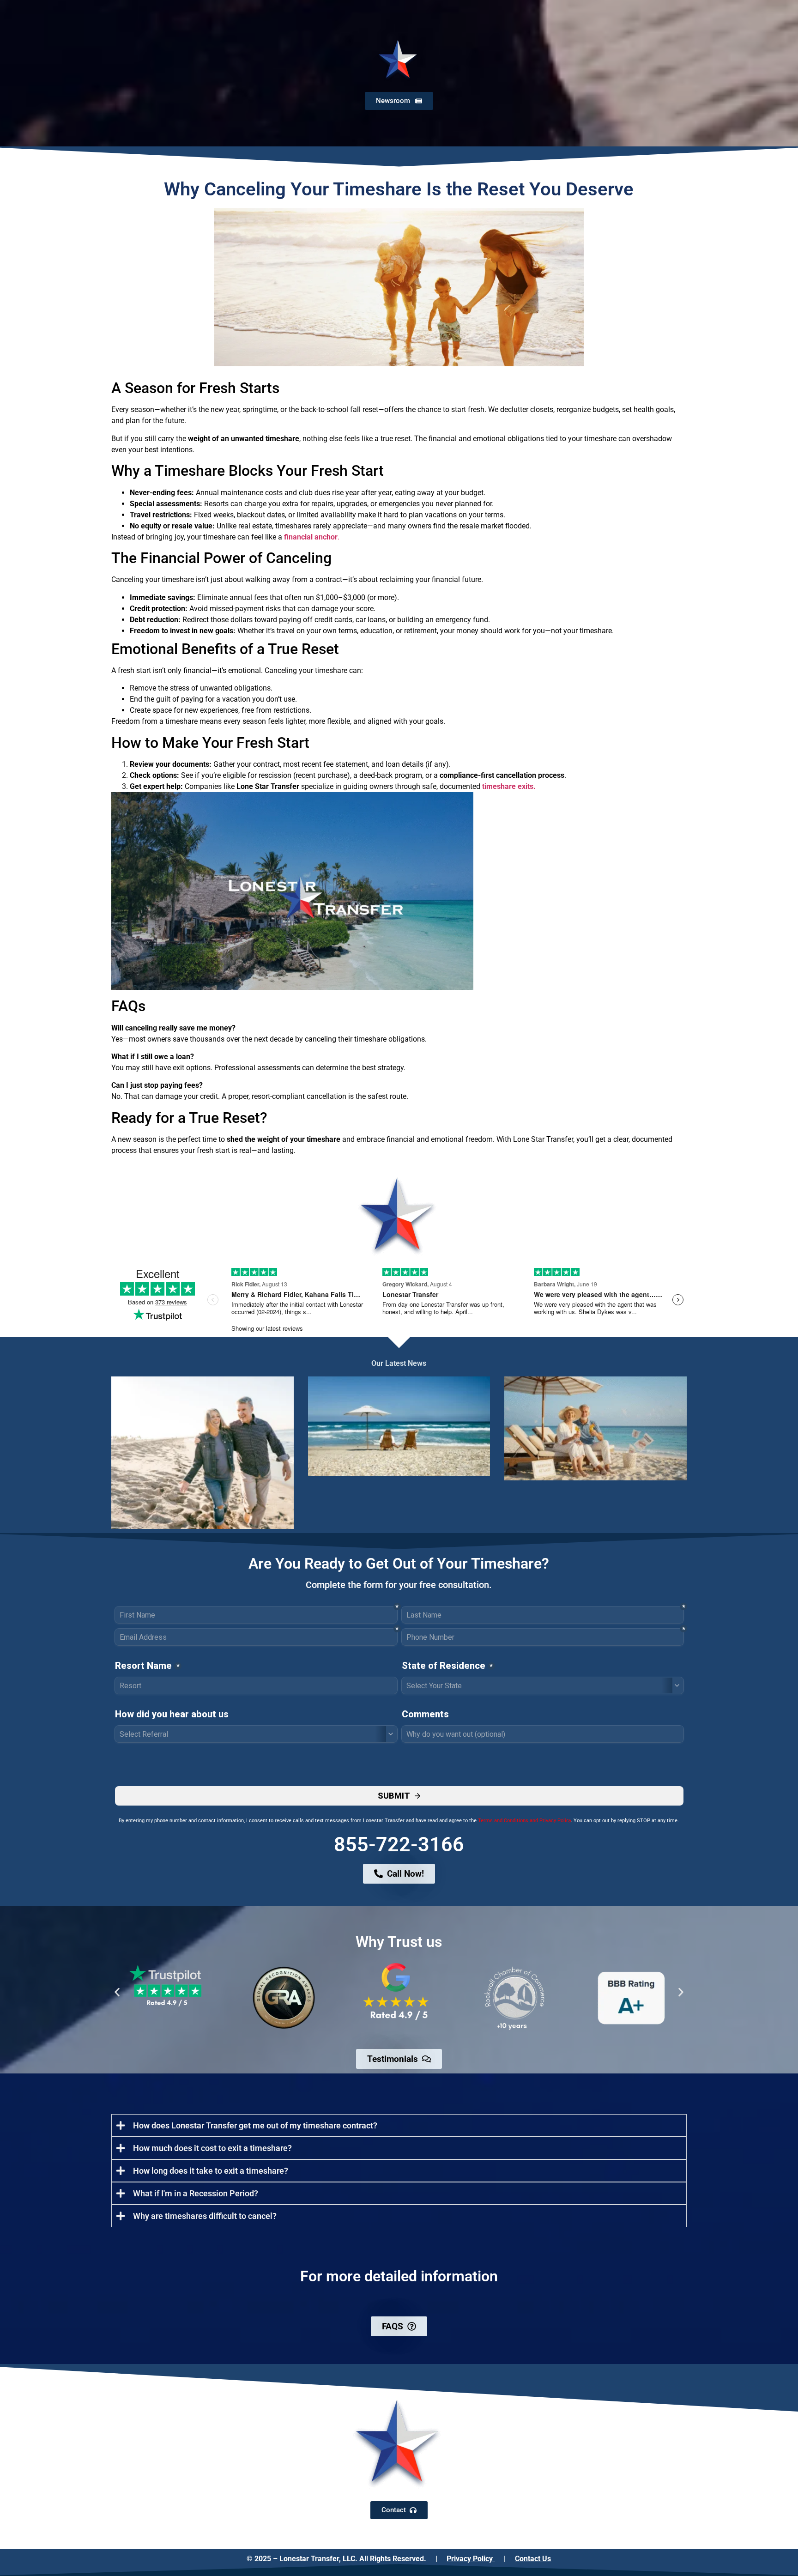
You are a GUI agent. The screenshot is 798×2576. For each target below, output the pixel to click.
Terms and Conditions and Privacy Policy (524, 1821)
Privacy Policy (471, 2559)
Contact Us (533, 2559)
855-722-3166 (399, 1844)
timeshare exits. (509, 786)
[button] (117, 1992)
